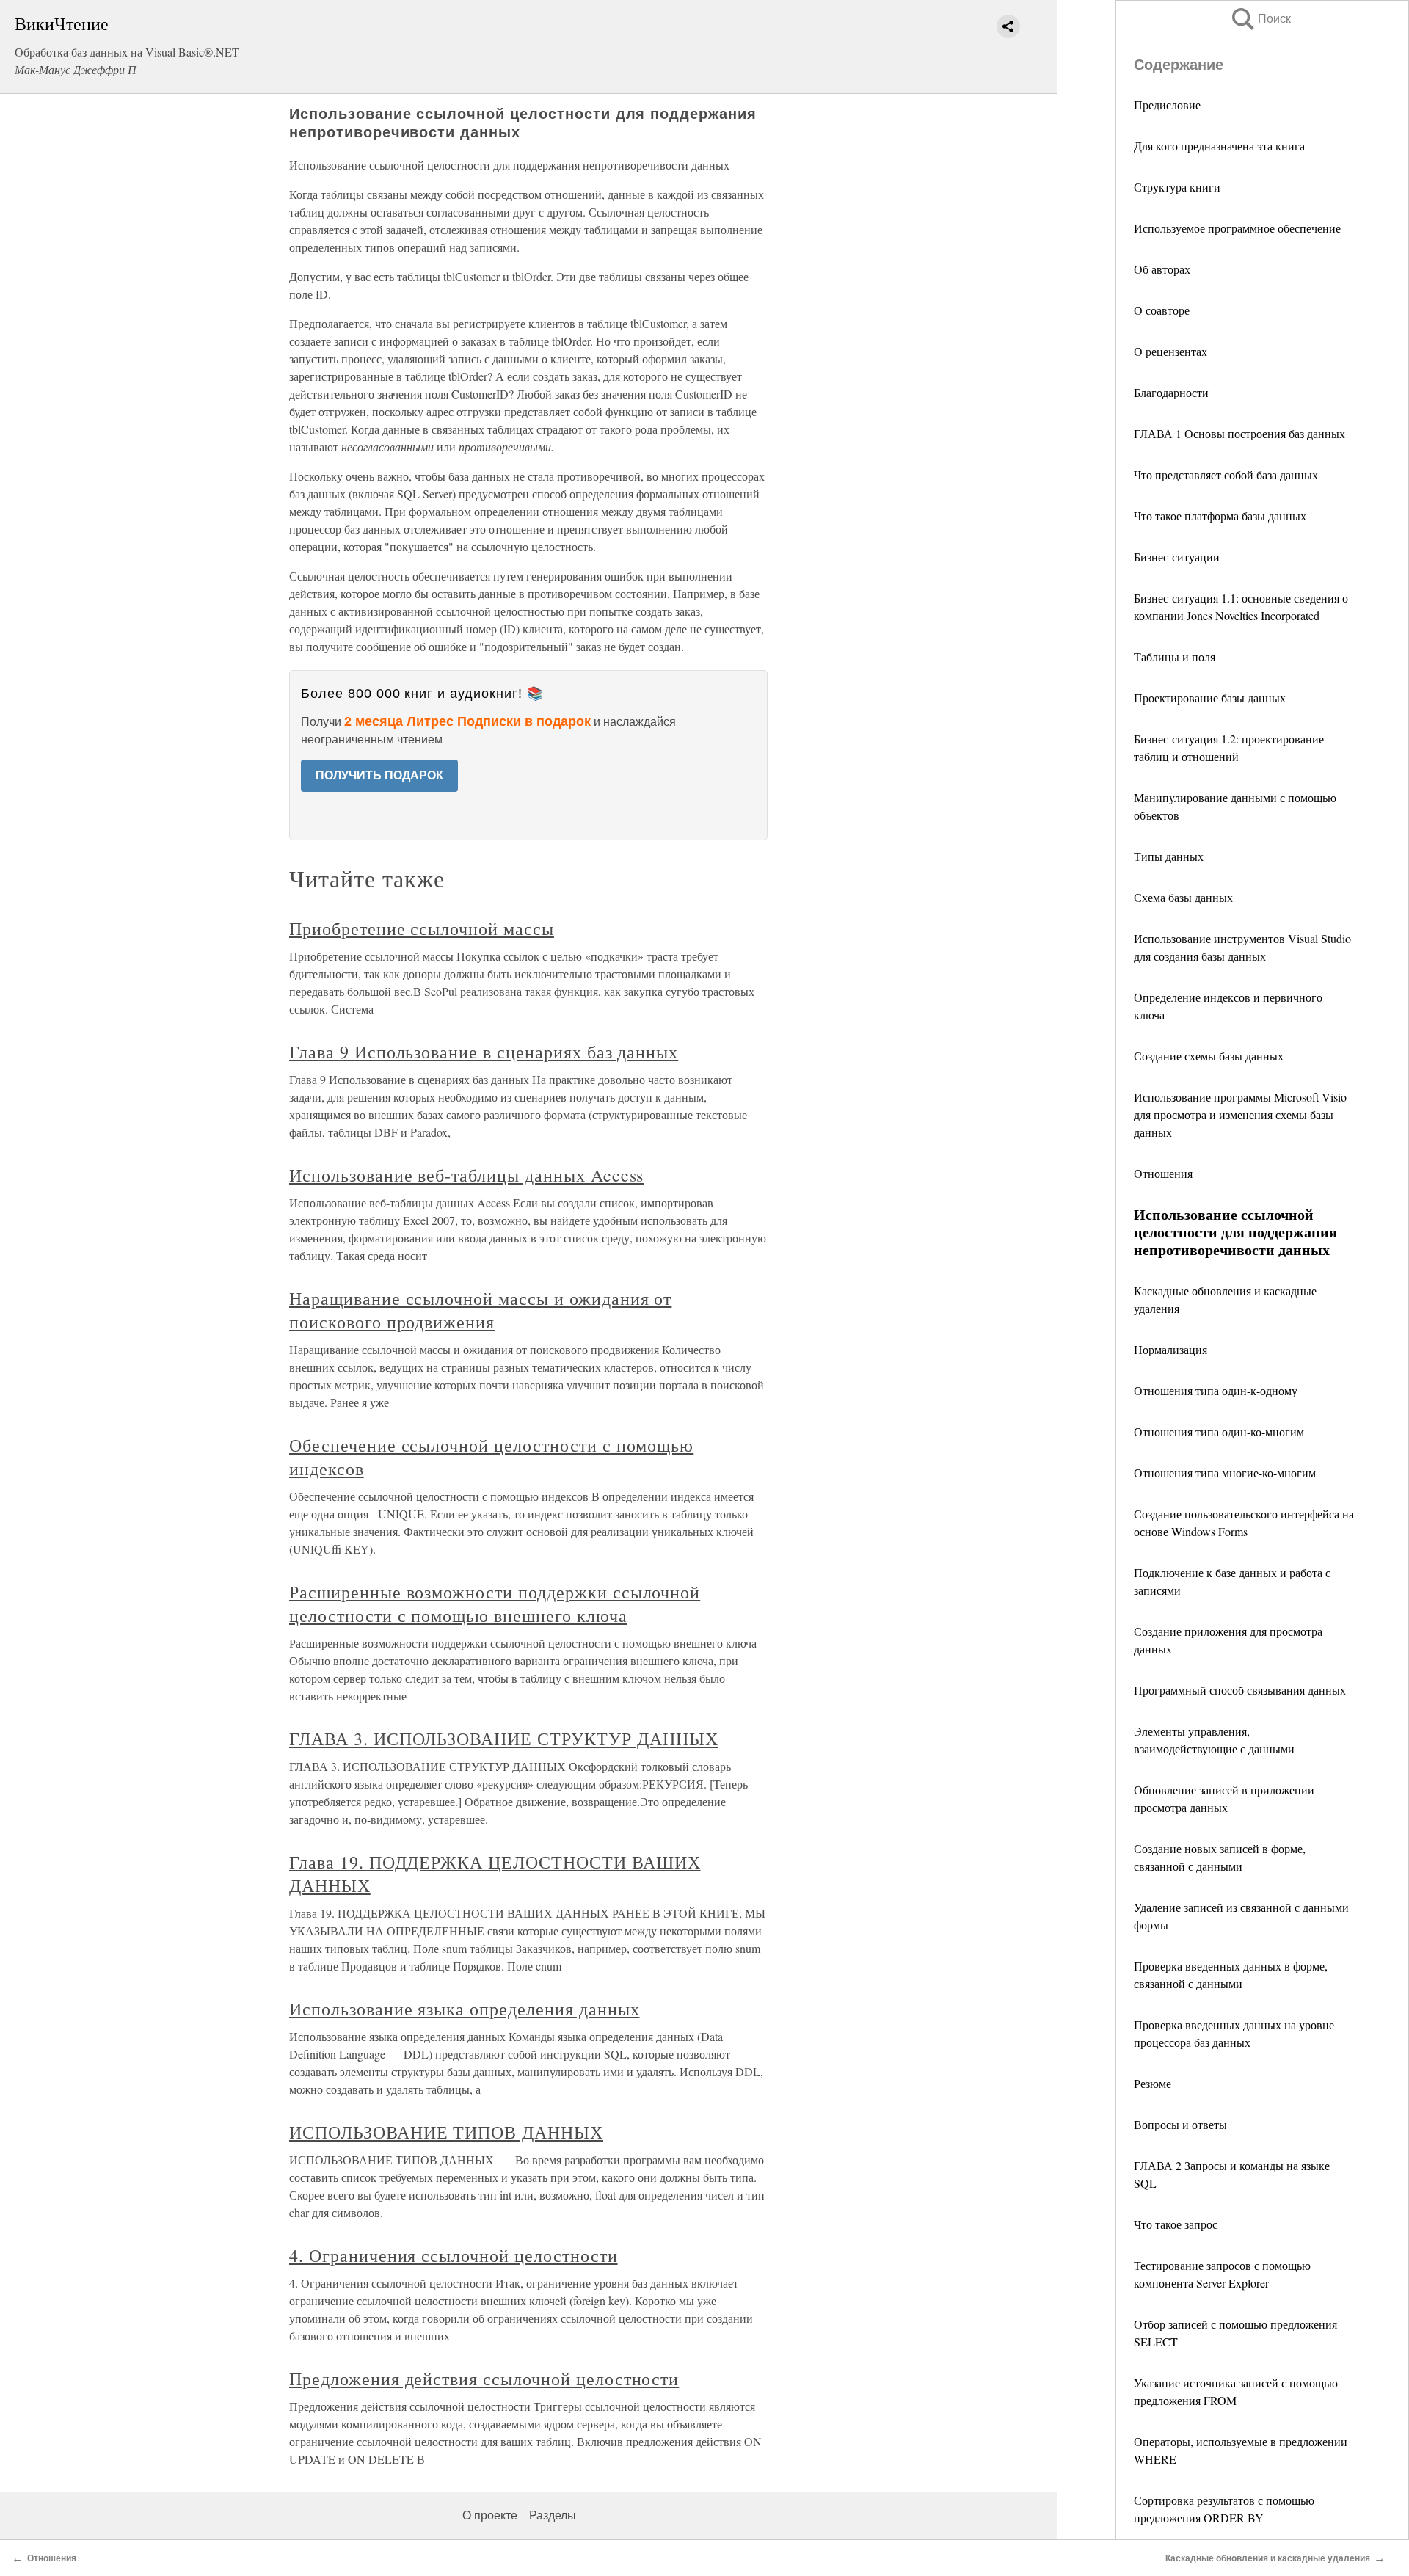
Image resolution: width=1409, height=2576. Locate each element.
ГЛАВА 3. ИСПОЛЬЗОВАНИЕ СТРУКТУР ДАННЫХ (503, 1739)
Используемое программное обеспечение (1237, 228)
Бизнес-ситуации (1177, 557)
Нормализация (1170, 1349)
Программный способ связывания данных (1240, 1690)
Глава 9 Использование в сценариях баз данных (484, 1052)
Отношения (1163, 1173)
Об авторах (1162, 269)
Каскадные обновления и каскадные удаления (1268, 2558)
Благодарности (1171, 392)
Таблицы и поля (1175, 656)
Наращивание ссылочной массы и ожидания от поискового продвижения (480, 1310)
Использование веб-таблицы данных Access (466, 1175)
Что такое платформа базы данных (1220, 516)
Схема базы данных (1183, 897)
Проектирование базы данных (1210, 698)
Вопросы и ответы (1180, 2124)
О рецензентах (1170, 351)
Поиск (1260, 19)
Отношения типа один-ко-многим (1219, 1431)
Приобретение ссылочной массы (422, 928)
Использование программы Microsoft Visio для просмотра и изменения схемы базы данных (1240, 1114)
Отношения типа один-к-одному (1216, 1390)
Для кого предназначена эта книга (1219, 146)
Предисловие (1167, 105)
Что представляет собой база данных (1226, 474)
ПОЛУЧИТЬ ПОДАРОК (379, 775)
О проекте (490, 2515)
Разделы (553, 2515)
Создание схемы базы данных (1209, 1056)
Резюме (1153, 2083)
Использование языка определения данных (464, 2009)
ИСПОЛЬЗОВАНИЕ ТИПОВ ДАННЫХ (446, 2132)
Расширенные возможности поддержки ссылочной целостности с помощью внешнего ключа (495, 1604)
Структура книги (1177, 187)
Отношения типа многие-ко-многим (1225, 1473)
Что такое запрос (1176, 2224)
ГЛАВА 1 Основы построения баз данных (1239, 433)
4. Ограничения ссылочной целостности (454, 2255)
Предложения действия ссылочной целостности (484, 2379)
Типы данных (1169, 856)
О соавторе (1162, 310)
